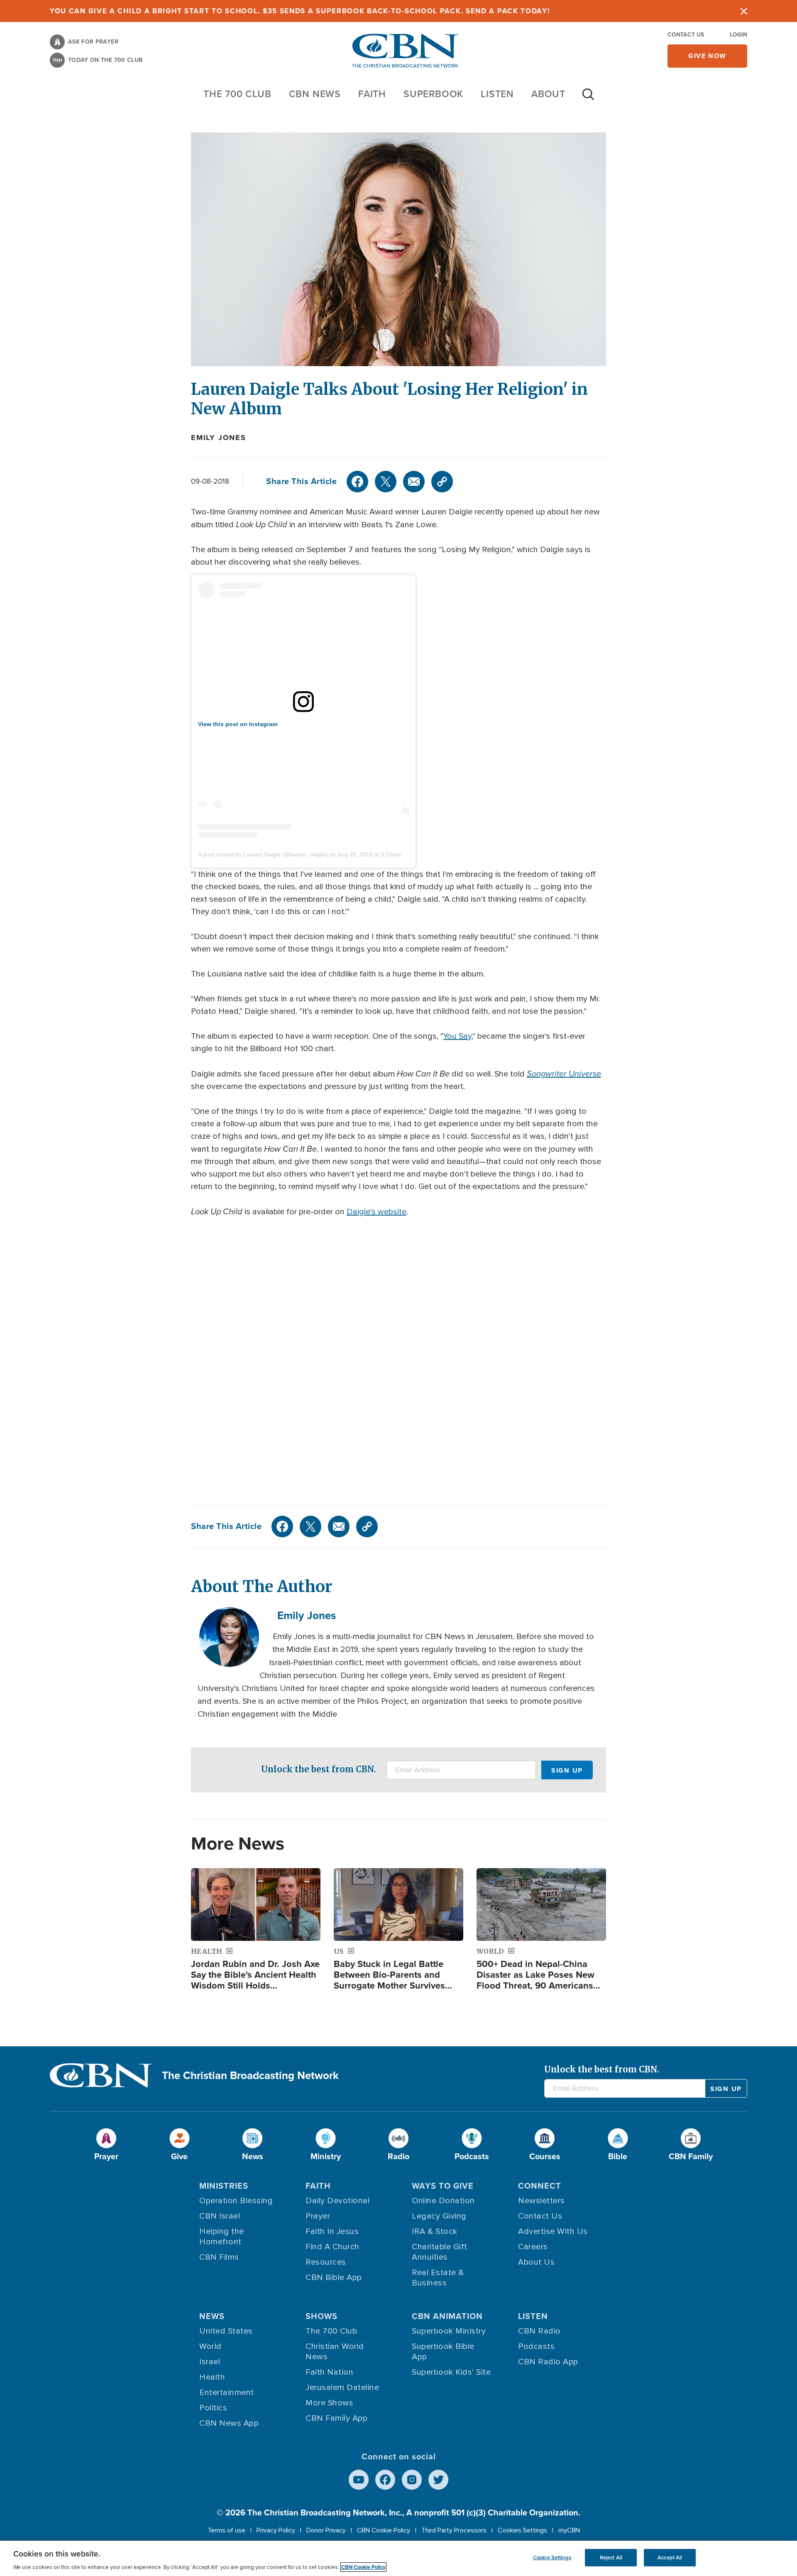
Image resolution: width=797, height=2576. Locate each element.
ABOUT (548, 94)
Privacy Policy (276, 2530)
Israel (210, 2362)
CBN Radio (539, 2331)
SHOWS (321, 2316)
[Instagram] (412, 2480)
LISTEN (497, 94)
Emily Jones (219, 438)
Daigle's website (376, 1212)
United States (226, 2331)
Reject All (611, 2558)
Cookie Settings (552, 2558)
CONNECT (540, 2186)
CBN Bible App (334, 2278)
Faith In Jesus (332, 2231)
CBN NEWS (315, 94)
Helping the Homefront (222, 2237)
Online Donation (443, 2201)
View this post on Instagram (238, 724)
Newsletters (542, 2201)
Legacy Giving (439, 2216)
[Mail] (414, 482)
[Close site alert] (744, 11)
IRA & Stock (435, 2231)
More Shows (329, 2403)
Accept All (670, 2558)
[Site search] (588, 98)
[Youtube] (359, 2480)
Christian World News (335, 2352)
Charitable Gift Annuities (440, 2252)
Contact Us (686, 35)
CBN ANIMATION (447, 2316)
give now (707, 56)
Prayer (318, 2216)
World (210, 2346)
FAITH (372, 94)
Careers (533, 2247)
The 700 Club (237, 94)
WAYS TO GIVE (443, 2186)
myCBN (569, 2530)
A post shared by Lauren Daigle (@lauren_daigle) (263, 854)
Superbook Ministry (449, 2331)
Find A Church (332, 2247)
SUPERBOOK (433, 94)
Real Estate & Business (438, 2278)
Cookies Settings (522, 2530)
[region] (398, 2558)
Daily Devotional (337, 2201)
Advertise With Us (553, 2231)
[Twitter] (386, 482)
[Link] (442, 482)
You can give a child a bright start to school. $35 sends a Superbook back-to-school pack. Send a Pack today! (300, 11)
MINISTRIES (224, 2186)
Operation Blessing (236, 2201)
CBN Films (219, 2257)
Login (738, 35)
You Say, (458, 1036)
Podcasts (536, 2346)
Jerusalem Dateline (342, 2388)
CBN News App (229, 2423)
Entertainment (227, 2393)
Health (212, 2377)
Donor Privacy (326, 2530)
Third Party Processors (454, 2530)
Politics (213, 2408)
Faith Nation (329, 2372)
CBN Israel (220, 2216)
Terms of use (226, 2530)
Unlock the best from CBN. (319, 1769)
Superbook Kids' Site (451, 2372)
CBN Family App (336, 2418)
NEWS (212, 2316)
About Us (536, 2262)
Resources (326, 2262)
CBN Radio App (548, 2362)
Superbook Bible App (443, 2352)
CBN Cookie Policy (384, 2530)
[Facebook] (357, 482)
